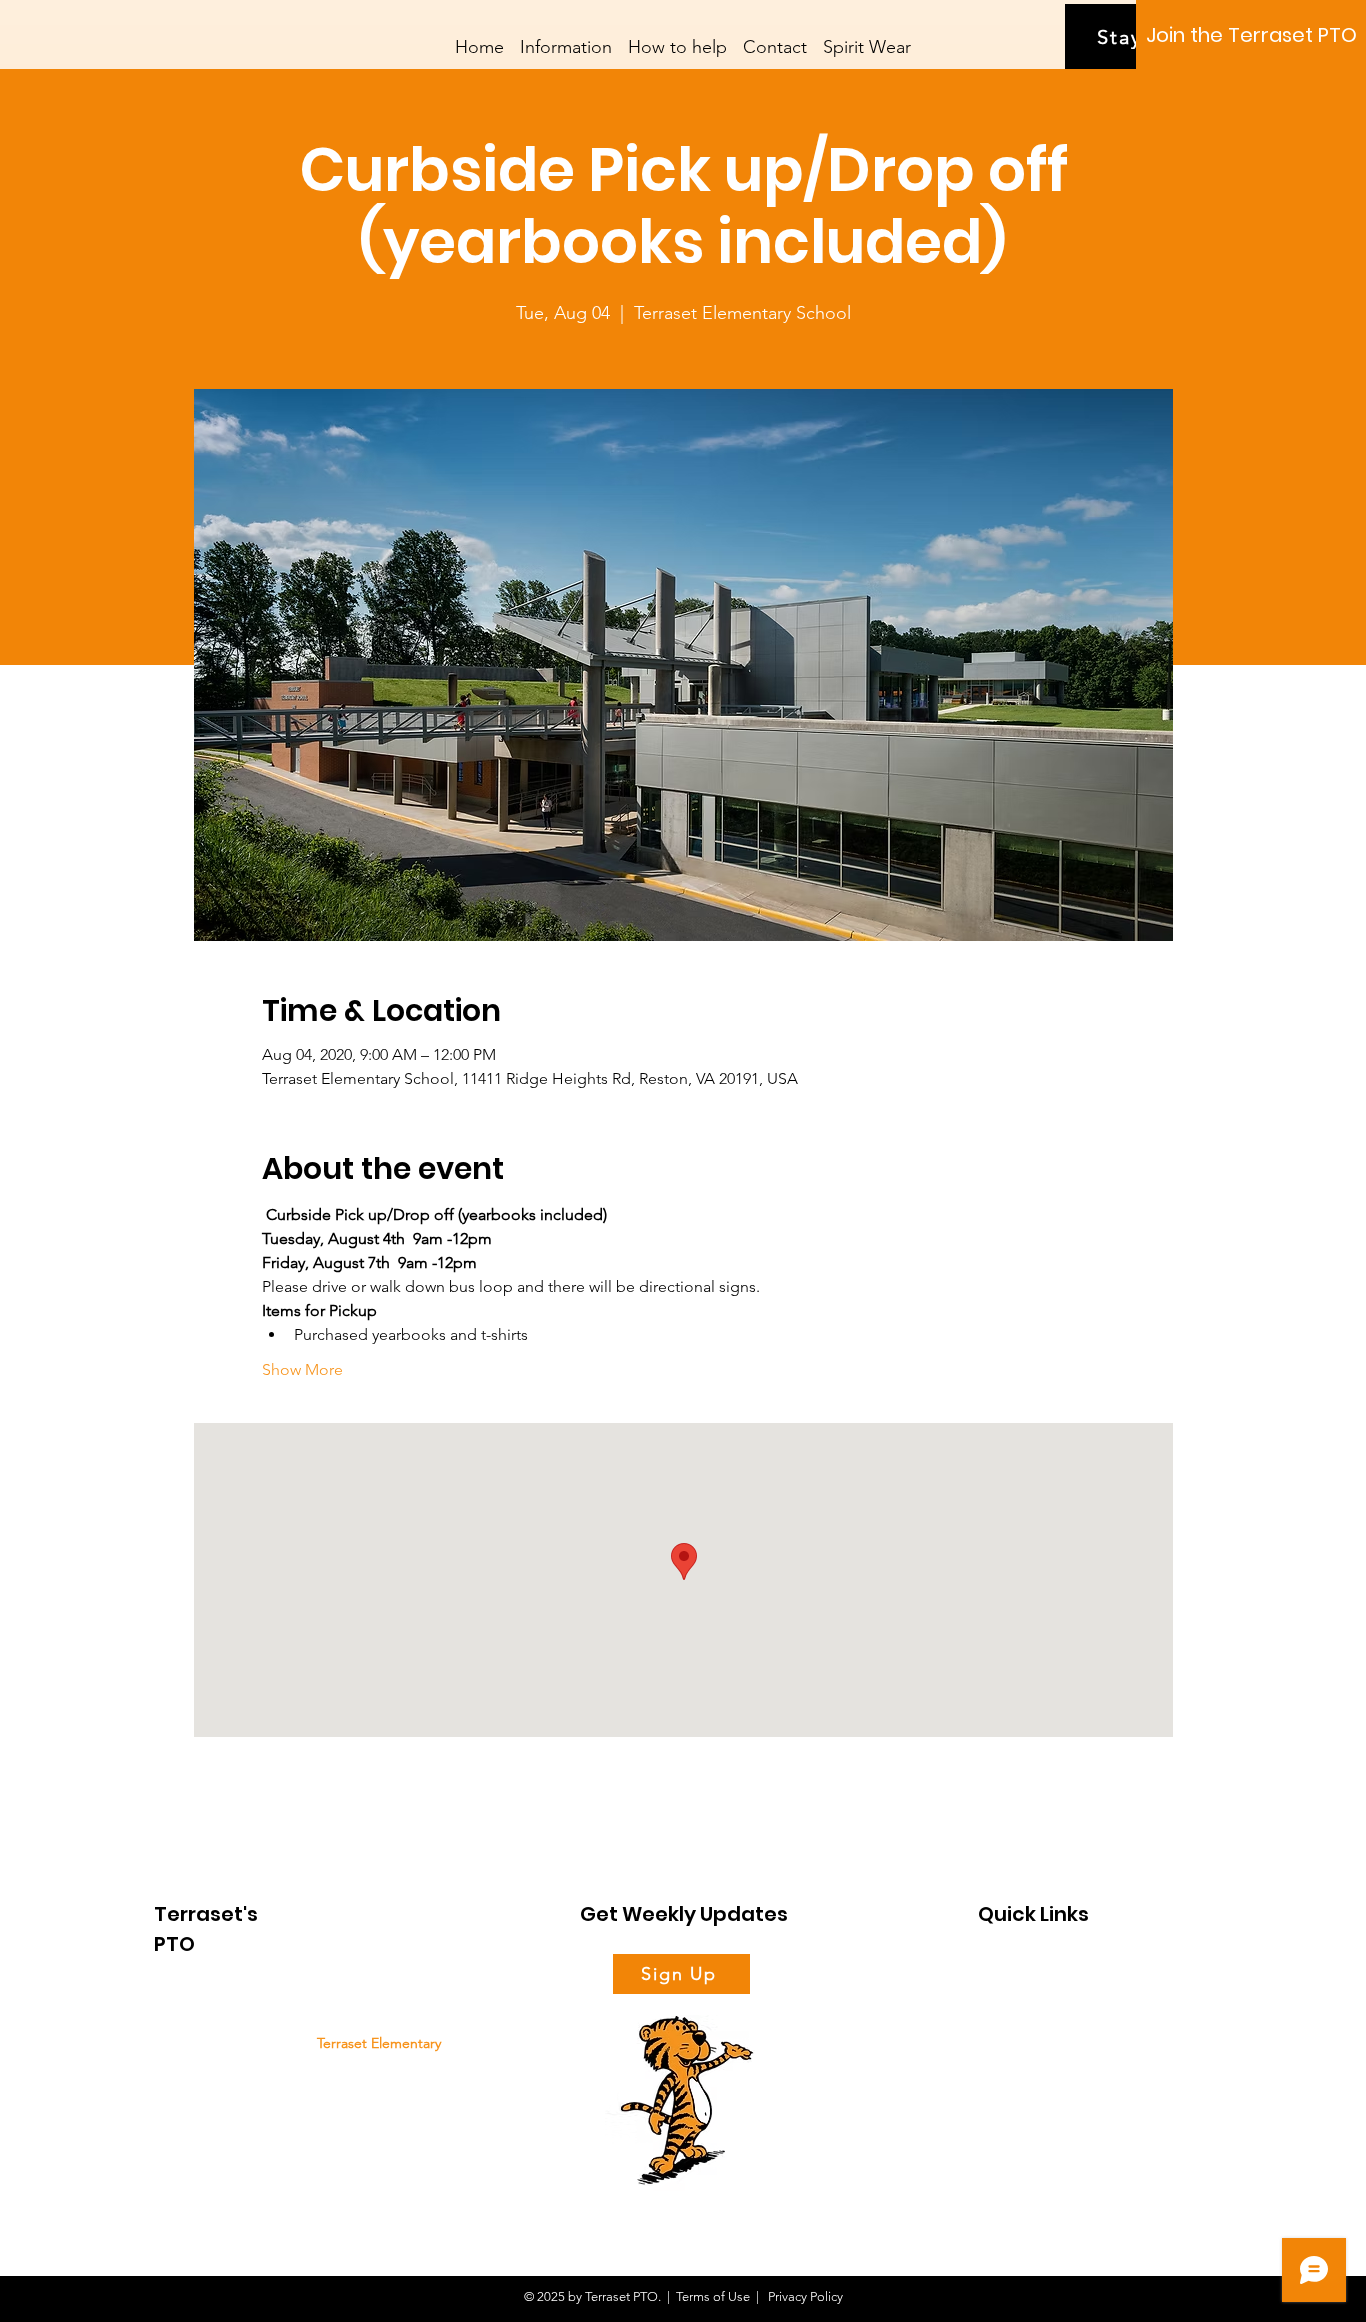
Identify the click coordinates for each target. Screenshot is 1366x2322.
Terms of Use (713, 2296)
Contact (1000, 2106)
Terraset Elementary (379, 2043)
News (994, 2038)
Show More (302, 1369)
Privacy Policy (804, 2296)
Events (997, 2072)
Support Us (1010, 2004)
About (996, 1970)
